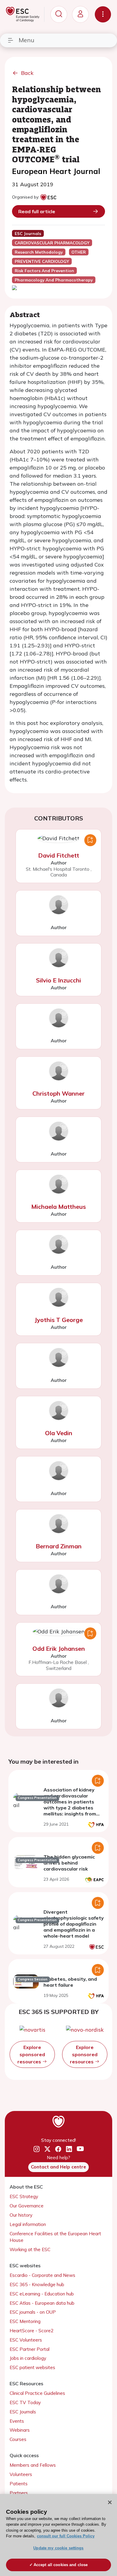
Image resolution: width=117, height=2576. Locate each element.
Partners (19, 2493)
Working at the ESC (30, 2249)
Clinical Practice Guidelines (37, 2393)
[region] (58, 2535)
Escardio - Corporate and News (42, 2275)
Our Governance (27, 2206)
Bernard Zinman (59, 1546)
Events (17, 2421)
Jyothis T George (59, 1320)
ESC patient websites (32, 2367)
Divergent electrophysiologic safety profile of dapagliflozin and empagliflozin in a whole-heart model (74, 1924)
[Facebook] (58, 2149)
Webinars (20, 2430)
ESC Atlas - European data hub (42, 2303)
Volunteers (21, 2474)
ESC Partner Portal (30, 2349)
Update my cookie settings (58, 2548)
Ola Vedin (59, 1433)
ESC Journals (23, 2412)
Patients (19, 2484)
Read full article (37, 211)
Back (27, 73)
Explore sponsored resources (31, 2054)
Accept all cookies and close (61, 2565)
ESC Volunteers (26, 2340)
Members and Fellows (33, 2465)
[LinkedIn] (69, 2149)
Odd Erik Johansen (59, 1649)
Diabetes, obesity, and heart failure (70, 1982)
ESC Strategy (24, 2196)
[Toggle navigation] (103, 14)
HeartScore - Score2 (31, 2331)
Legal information (28, 2224)
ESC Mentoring (25, 2321)
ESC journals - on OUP (33, 2312)
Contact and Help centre (58, 2167)
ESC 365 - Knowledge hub (37, 2285)
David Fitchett (59, 855)
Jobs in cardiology (28, 2358)
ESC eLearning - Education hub (42, 2294)
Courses (18, 2439)
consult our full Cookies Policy (66, 2536)
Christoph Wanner (58, 1093)
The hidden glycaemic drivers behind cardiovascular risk (69, 1863)
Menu (26, 40)
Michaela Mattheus (58, 1207)
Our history (21, 2215)
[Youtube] (80, 2149)
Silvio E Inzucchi (58, 980)
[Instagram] (37, 2149)
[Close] (110, 2502)
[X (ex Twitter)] (47, 2149)
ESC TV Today (25, 2402)
